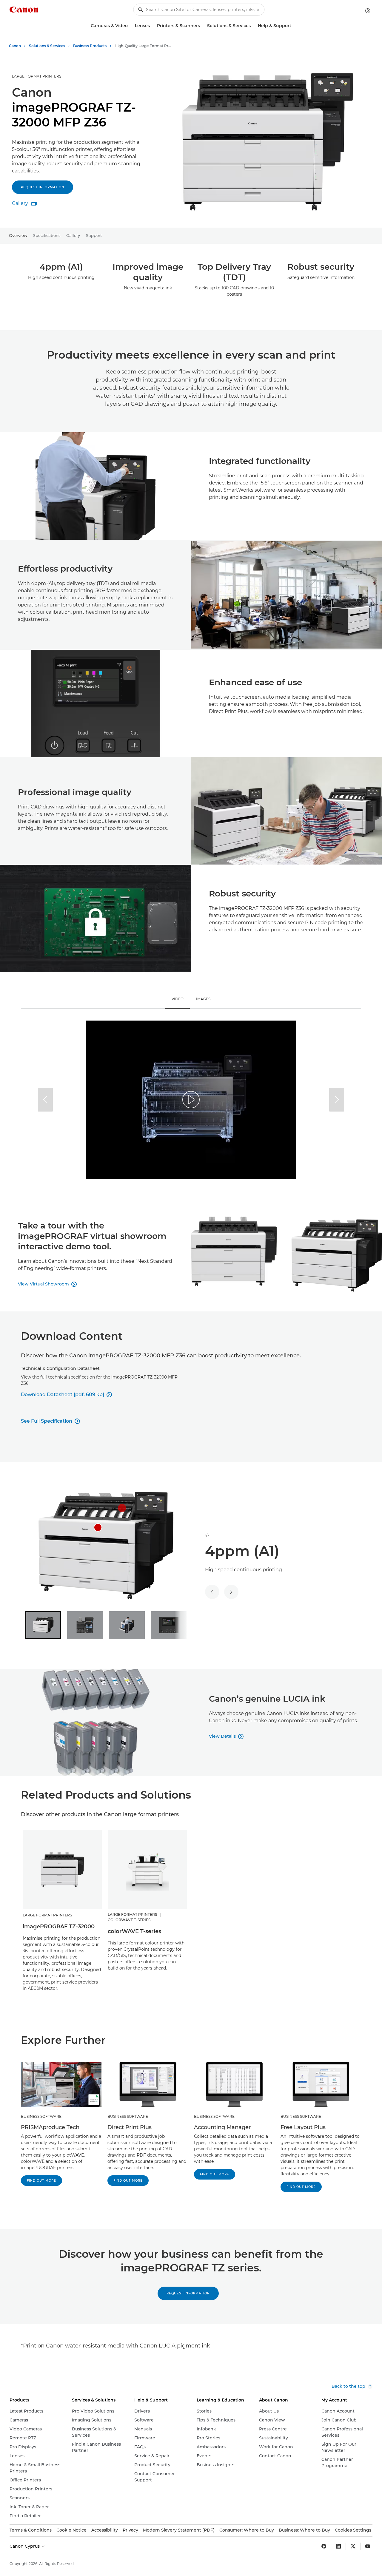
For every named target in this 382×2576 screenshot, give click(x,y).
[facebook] (324, 2546)
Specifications (47, 235)
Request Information (188, 2293)
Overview (18, 235)
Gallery (73, 235)
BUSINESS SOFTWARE (41, 2116)
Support (94, 235)
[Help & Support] (294, 26)
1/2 (207, 1535)
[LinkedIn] (338, 2546)
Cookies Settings (353, 2530)
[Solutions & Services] (253, 26)
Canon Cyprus (25, 2546)
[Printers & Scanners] (202, 26)
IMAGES (203, 999)
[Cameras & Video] (130, 26)
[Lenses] (152, 26)
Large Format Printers (37, 76)
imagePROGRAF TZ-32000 (59, 1927)
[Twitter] (353, 2546)
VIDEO (178, 999)
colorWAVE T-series (134, 1931)
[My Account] (368, 11)
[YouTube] (368, 2546)
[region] (191, 1100)
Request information (43, 187)
